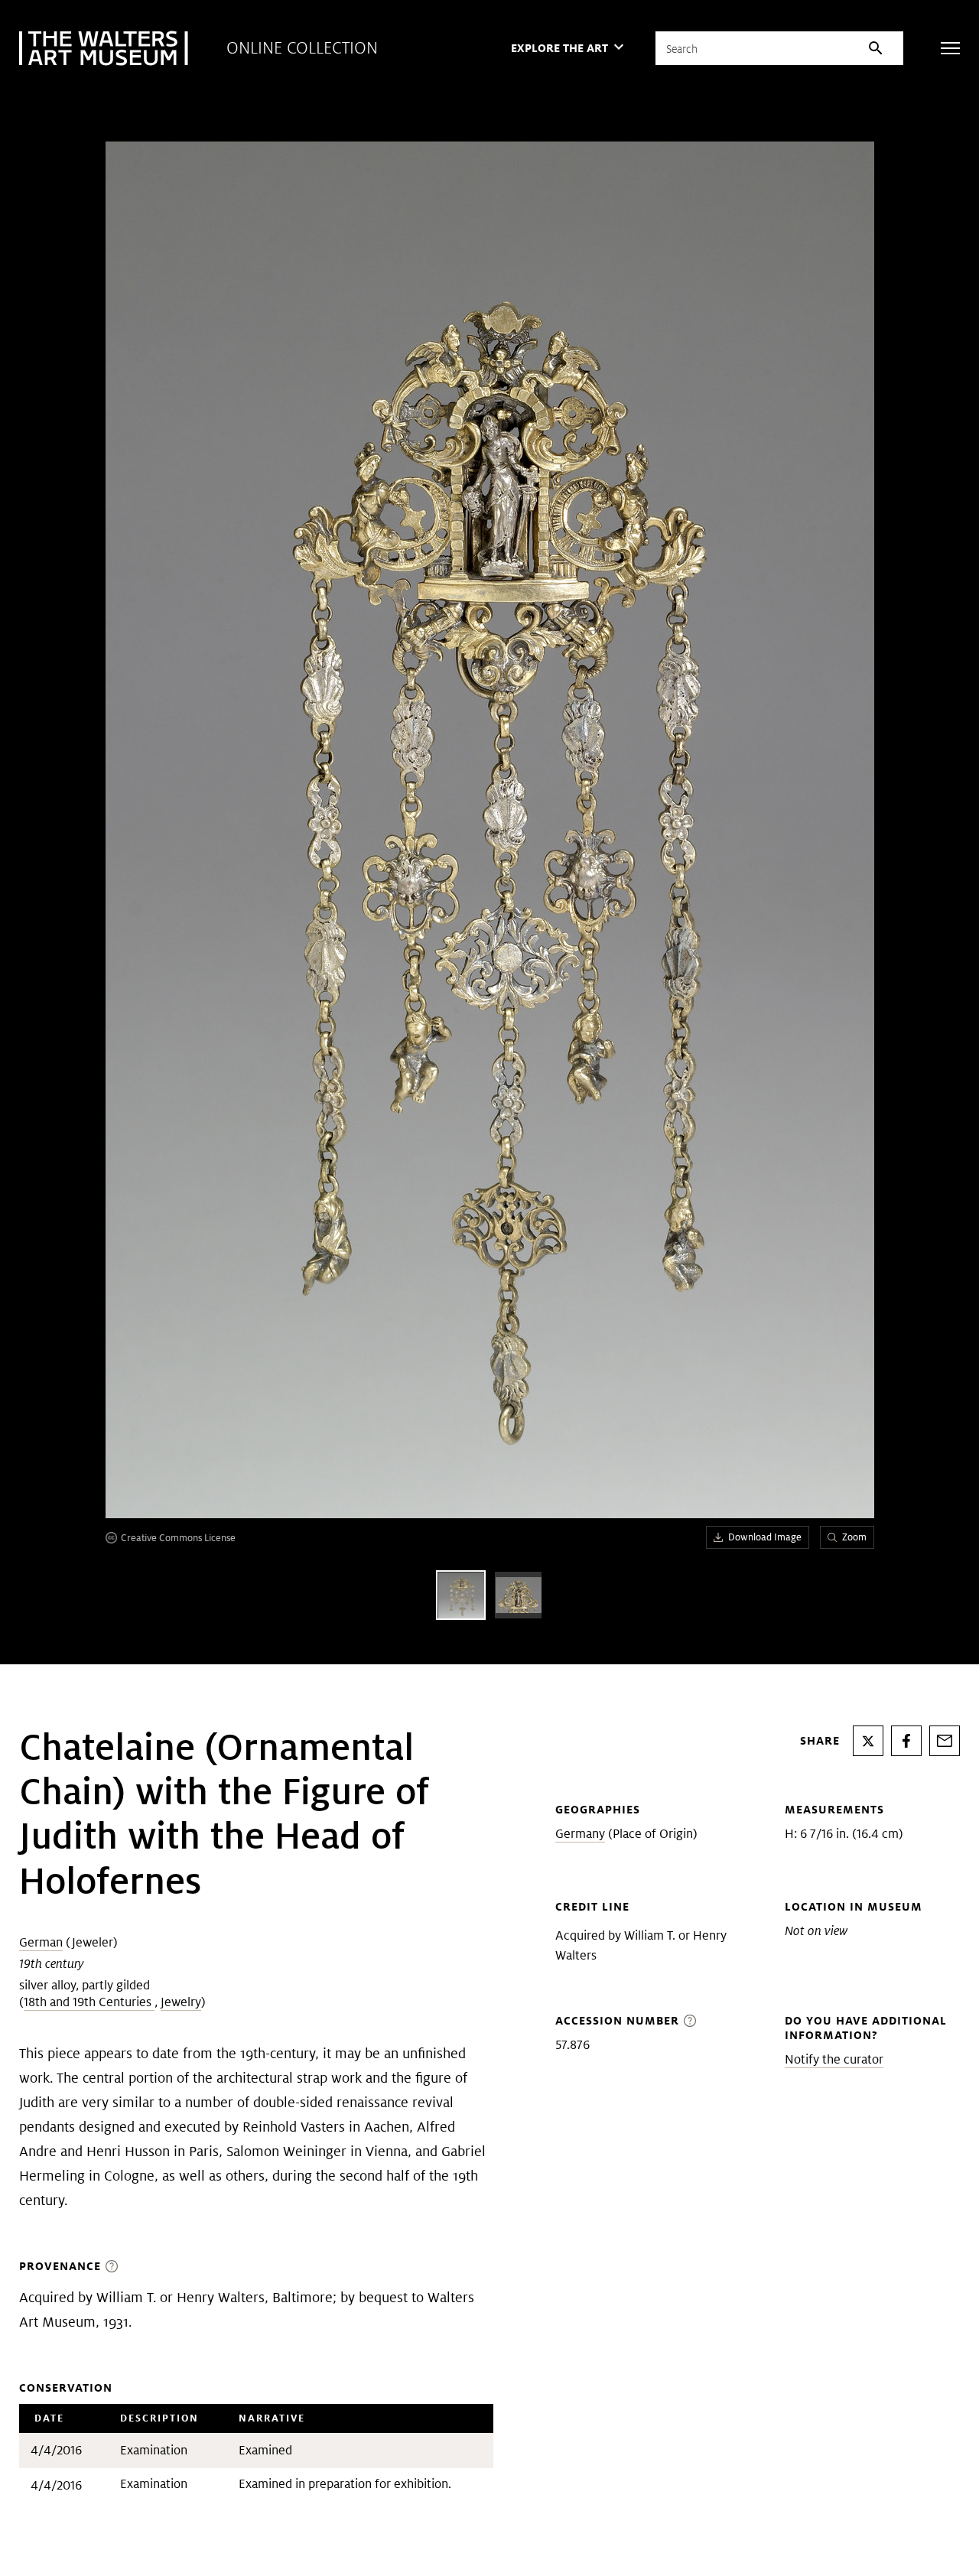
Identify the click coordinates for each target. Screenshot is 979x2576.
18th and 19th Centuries (89, 2002)
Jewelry (181, 2002)
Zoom (854, 1537)
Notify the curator (834, 2059)
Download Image (765, 1537)
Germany (580, 1834)
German (41, 1942)
